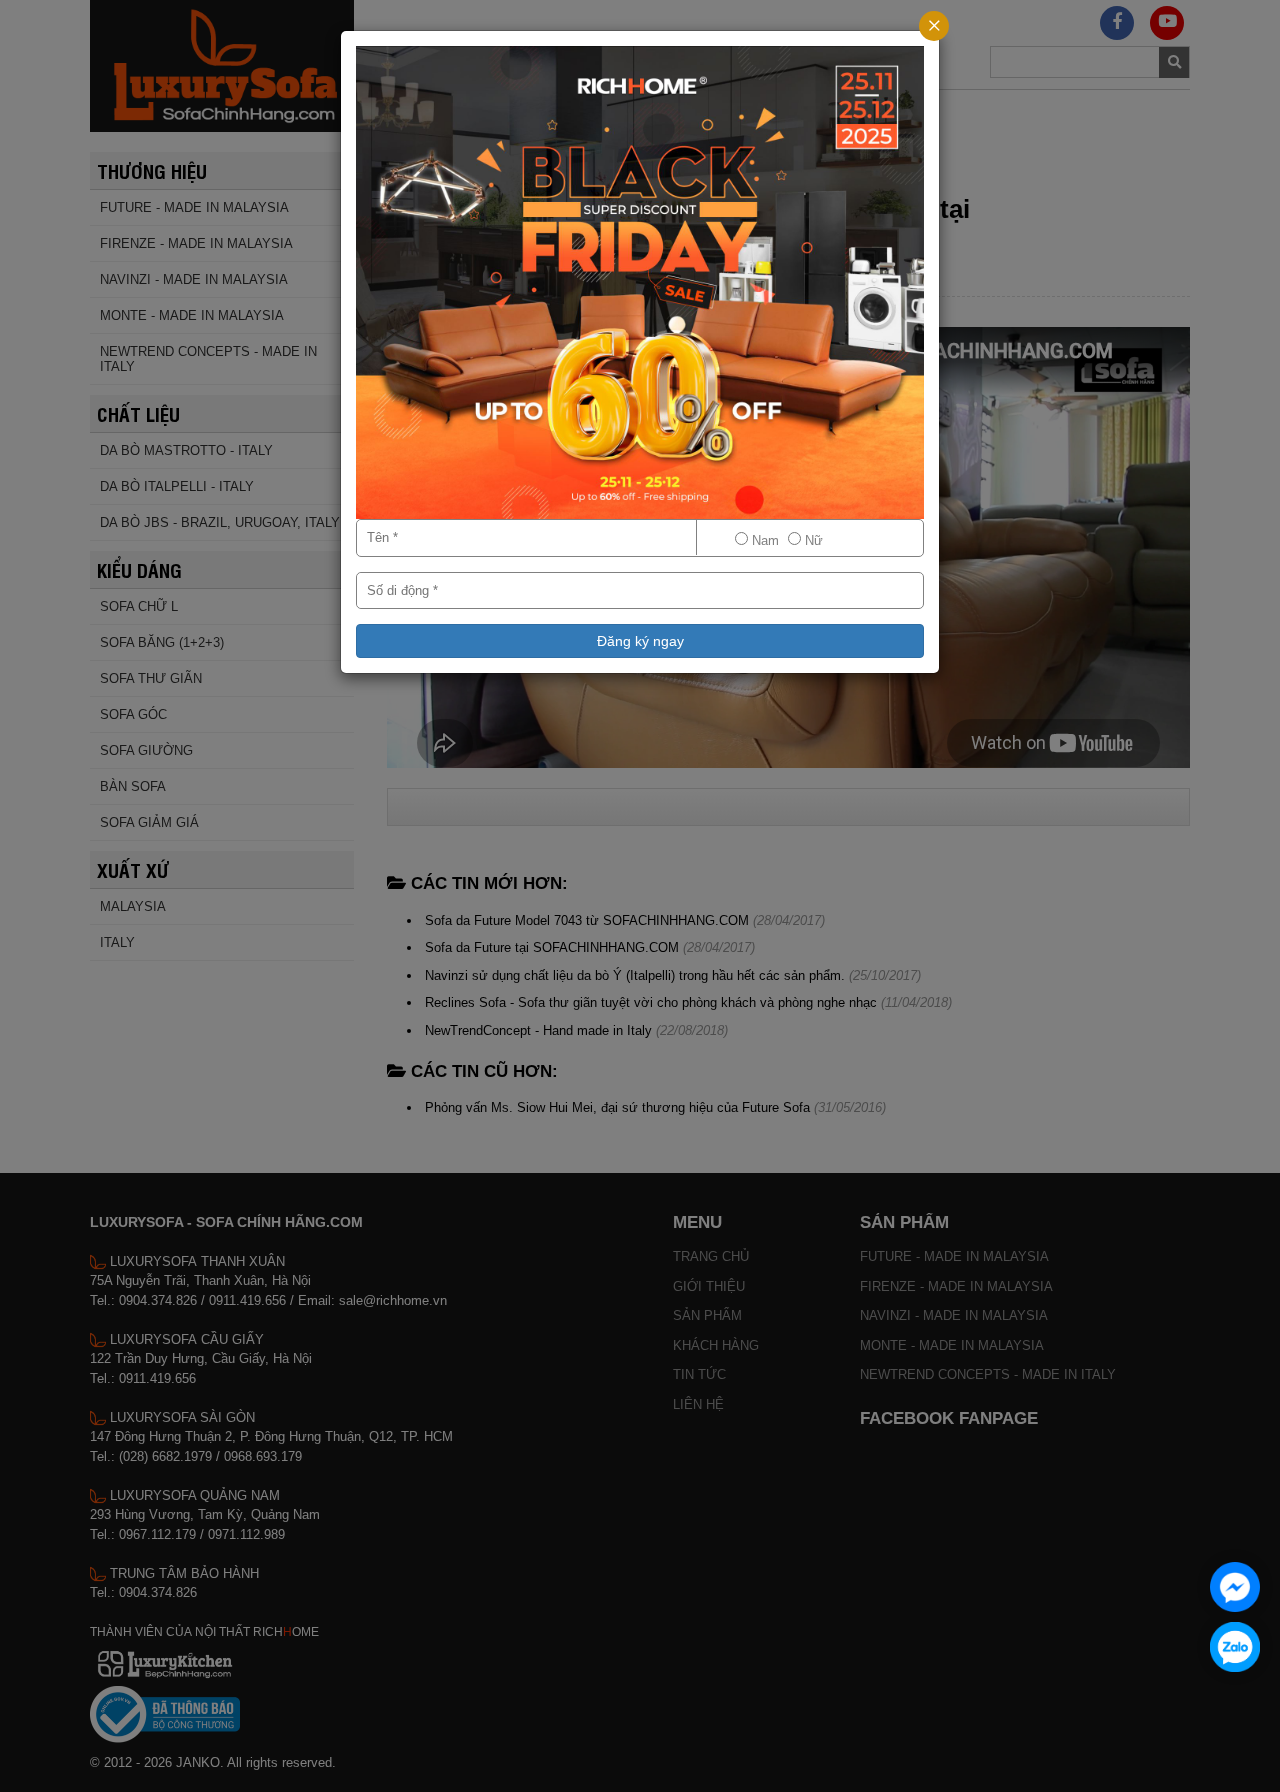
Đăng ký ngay (640, 641)
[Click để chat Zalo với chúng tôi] (1235, 1647)
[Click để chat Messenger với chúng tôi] (1235, 1587)
